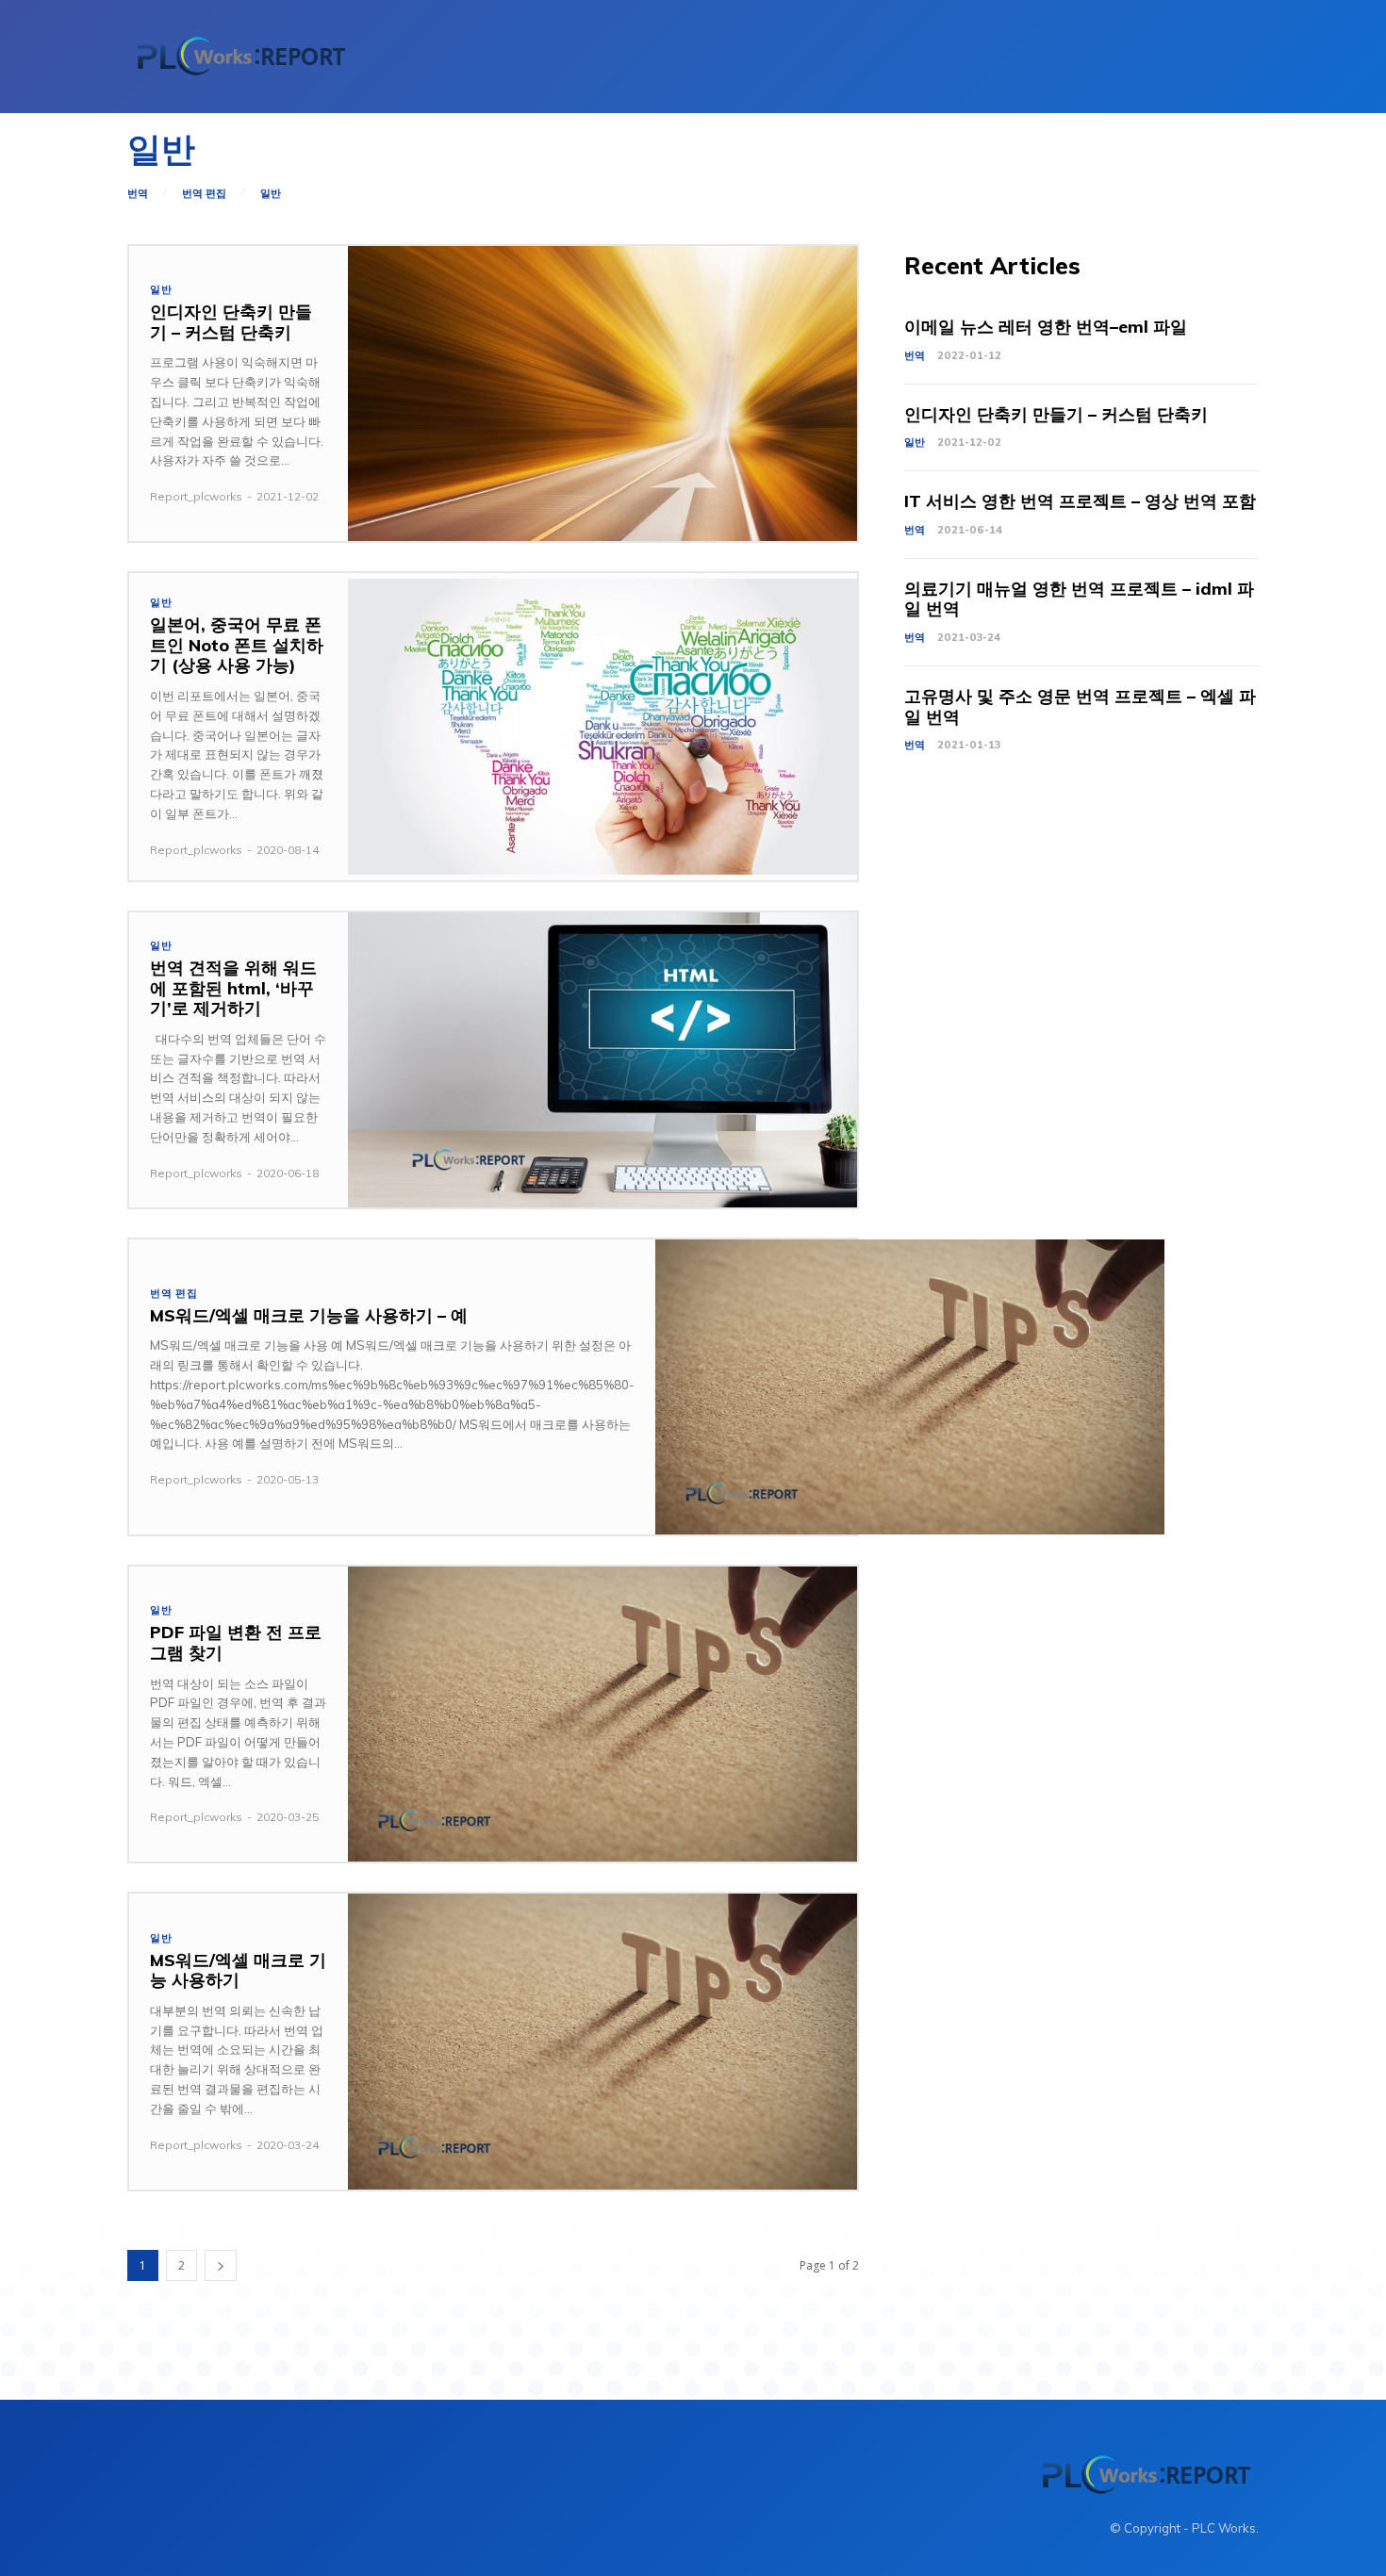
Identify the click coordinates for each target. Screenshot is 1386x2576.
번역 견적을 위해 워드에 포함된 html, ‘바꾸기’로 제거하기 (233, 988)
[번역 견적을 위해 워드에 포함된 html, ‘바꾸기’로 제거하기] (602, 1060)
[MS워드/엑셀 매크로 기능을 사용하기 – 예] (910, 1387)
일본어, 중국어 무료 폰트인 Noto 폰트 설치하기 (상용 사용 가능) (237, 645)
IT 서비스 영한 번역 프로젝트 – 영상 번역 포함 (1080, 501)
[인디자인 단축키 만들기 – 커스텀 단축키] (602, 394)
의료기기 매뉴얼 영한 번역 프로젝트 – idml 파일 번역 (1079, 599)
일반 (271, 194)
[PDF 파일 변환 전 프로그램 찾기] (602, 1714)
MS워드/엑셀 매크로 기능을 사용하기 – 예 (309, 1315)
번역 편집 (204, 194)
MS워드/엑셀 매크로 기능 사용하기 (238, 1970)
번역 (138, 194)
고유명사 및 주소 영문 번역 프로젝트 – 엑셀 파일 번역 (1080, 706)
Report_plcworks (196, 496)
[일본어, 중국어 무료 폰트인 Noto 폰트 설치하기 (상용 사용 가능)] (602, 726)
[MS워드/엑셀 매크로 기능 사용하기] (602, 2041)
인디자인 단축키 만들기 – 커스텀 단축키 (231, 322)
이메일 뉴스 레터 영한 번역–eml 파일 (1046, 327)
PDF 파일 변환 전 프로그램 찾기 (236, 1642)
